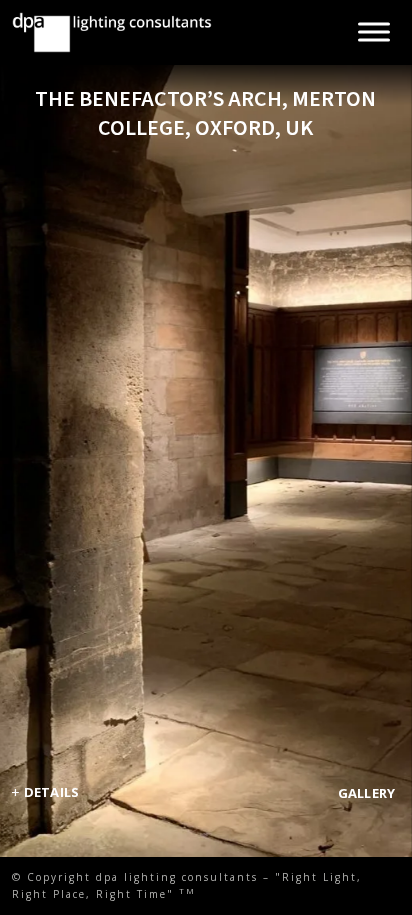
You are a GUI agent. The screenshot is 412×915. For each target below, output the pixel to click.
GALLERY (367, 793)
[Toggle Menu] (374, 32)
